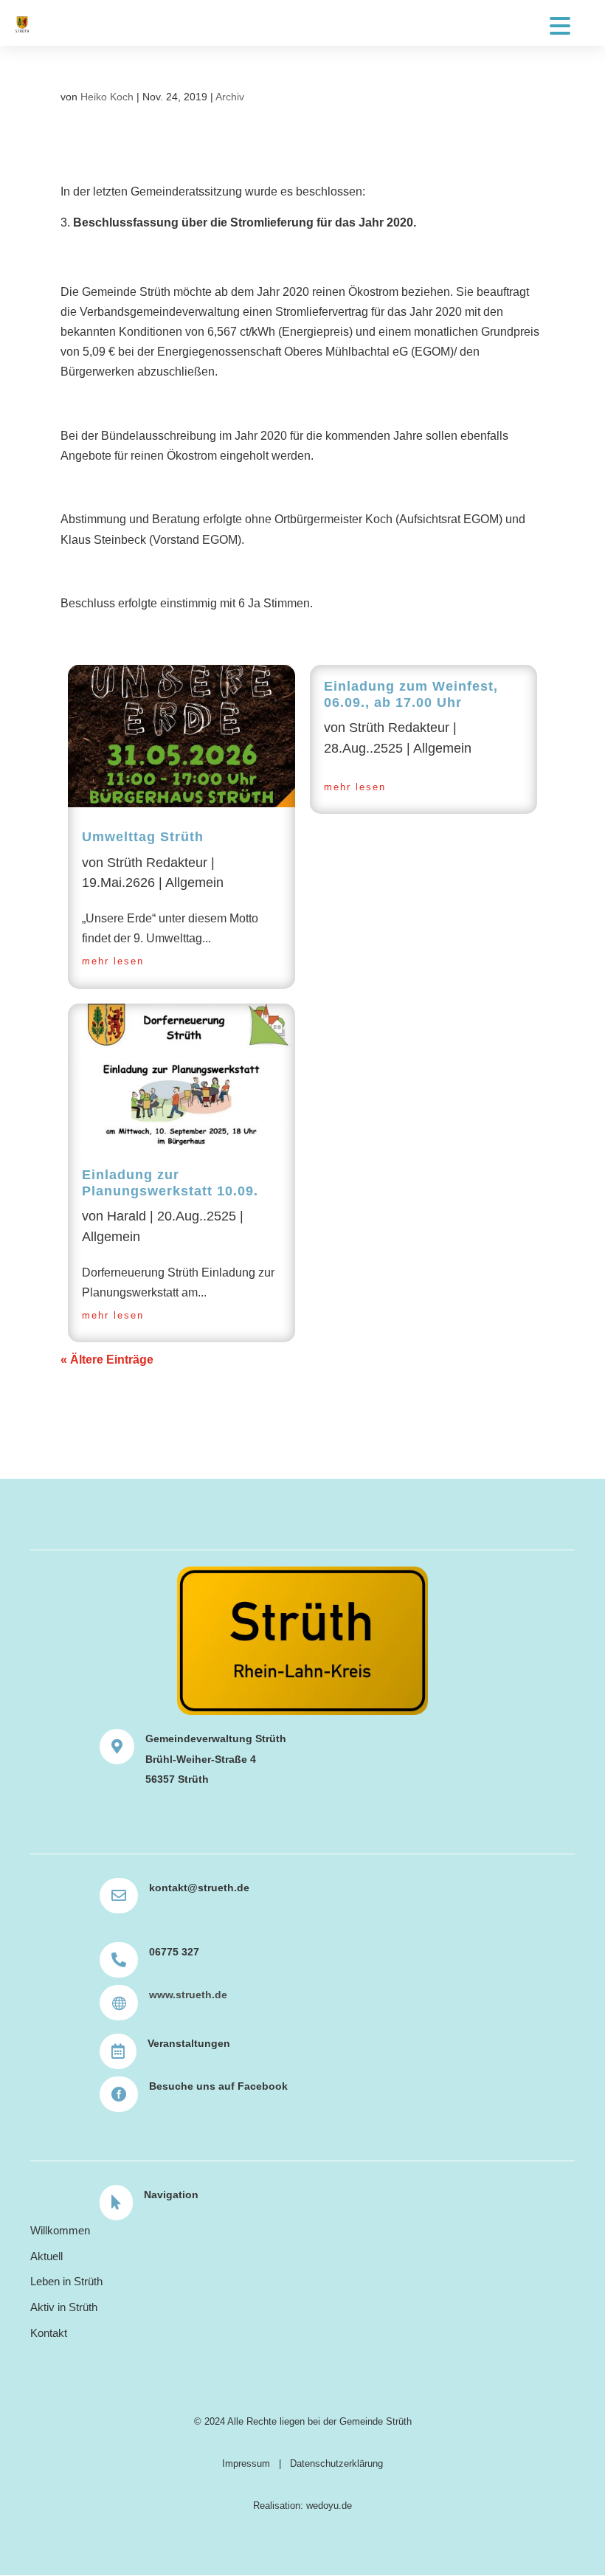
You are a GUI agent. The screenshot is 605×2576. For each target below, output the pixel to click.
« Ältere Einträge (107, 1360)
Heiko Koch (107, 97)
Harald (127, 1216)
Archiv (230, 97)
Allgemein (194, 883)
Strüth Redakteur (157, 863)
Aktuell (46, 2256)
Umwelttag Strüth (143, 837)
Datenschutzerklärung (336, 2463)
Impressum (246, 2463)
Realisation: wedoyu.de (302, 2506)
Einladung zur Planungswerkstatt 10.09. (170, 1183)
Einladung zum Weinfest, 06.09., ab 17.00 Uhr (411, 694)
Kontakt (49, 2333)
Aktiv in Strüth (64, 2307)
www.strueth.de (188, 1995)
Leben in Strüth (66, 2281)
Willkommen (60, 2230)
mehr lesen (113, 961)
